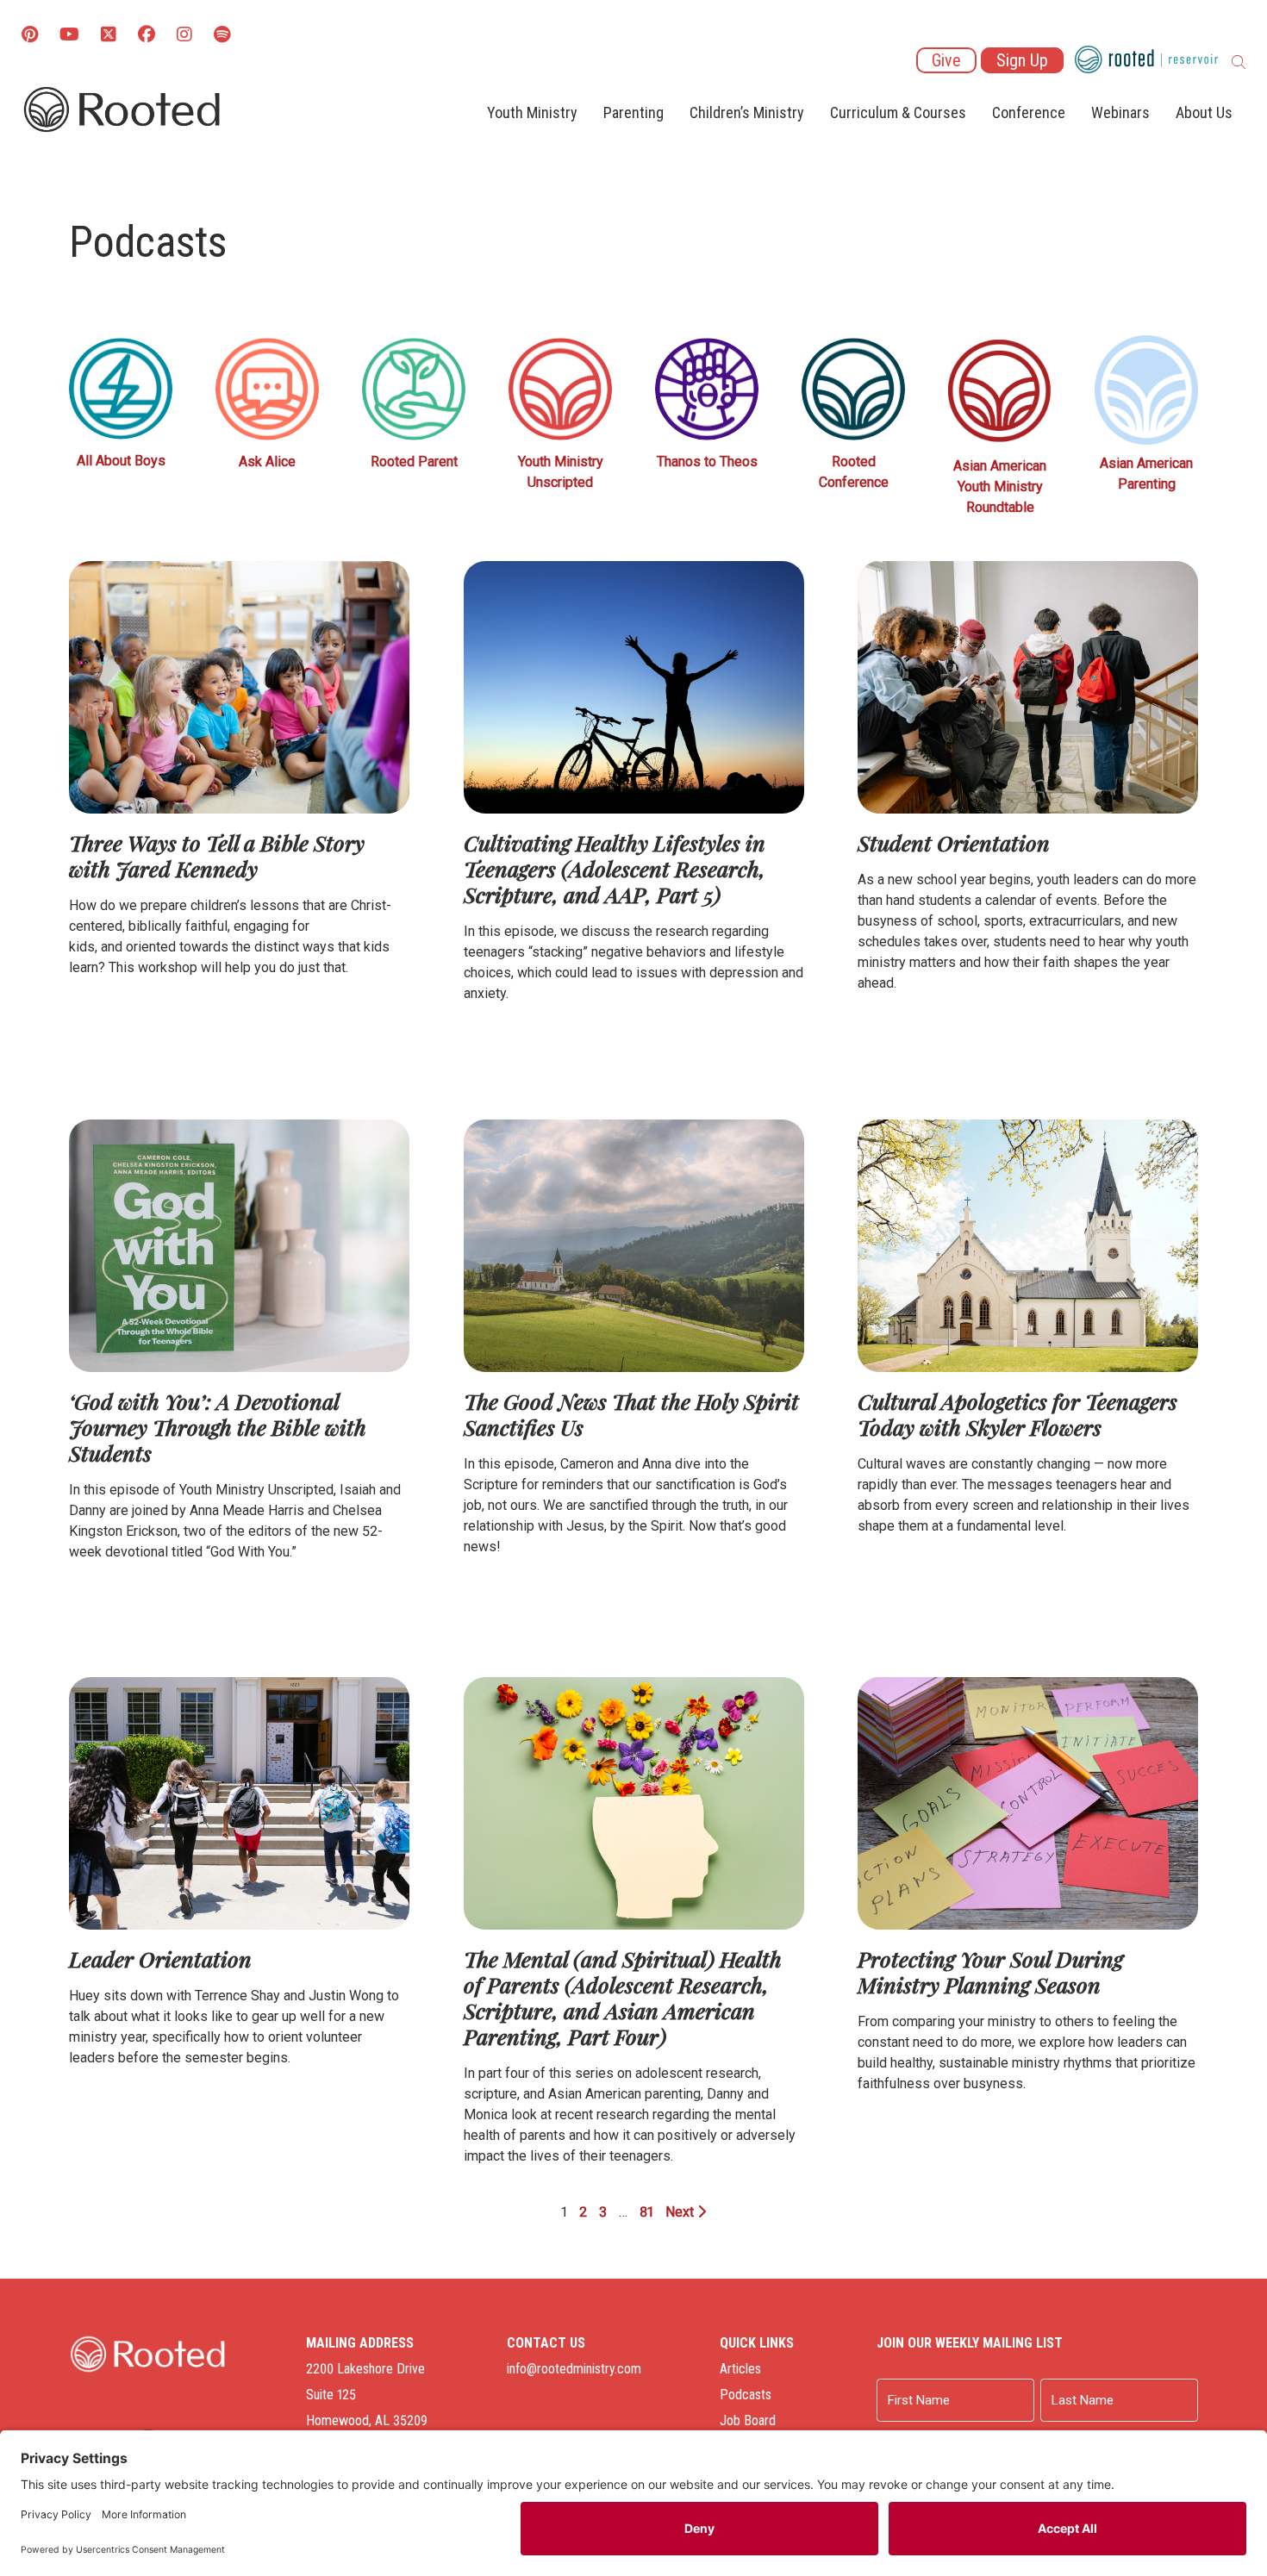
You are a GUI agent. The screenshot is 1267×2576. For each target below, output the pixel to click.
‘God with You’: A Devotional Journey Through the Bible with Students (218, 1427)
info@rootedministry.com (574, 2369)
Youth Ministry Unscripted (561, 472)
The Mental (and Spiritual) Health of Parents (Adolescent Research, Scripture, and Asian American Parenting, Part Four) (623, 1997)
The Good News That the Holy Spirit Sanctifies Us (631, 1414)
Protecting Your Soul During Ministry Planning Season (990, 1971)
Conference (1029, 112)
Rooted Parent (414, 462)
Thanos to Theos (707, 462)
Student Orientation (954, 842)
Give (946, 60)
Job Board (748, 2420)
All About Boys (121, 461)
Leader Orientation (160, 1959)
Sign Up (1022, 60)
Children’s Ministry (747, 112)
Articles (740, 2369)
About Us (1204, 112)
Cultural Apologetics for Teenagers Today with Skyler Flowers (1017, 1414)
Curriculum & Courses (898, 112)
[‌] (109, 36)
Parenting (633, 112)
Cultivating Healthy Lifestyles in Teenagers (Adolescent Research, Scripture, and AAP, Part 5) (615, 868)
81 (646, 2212)
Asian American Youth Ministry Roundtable (1000, 487)
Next (681, 2212)
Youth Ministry (532, 112)
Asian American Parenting (1146, 474)
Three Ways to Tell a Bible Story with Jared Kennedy (217, 855)
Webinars (1120, 112)
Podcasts (746, 2395)
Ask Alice (267, 462)
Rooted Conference (854, 472)
